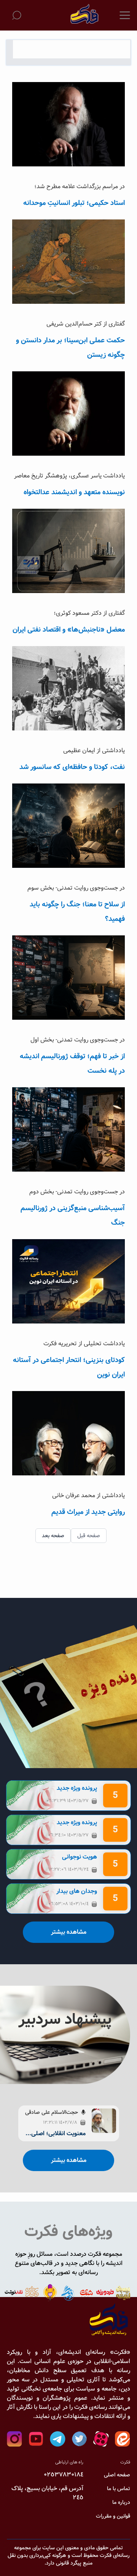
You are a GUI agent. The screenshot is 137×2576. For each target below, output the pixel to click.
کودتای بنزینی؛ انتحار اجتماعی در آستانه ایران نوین (69, 1367)
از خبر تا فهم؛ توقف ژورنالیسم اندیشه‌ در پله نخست (72, 1064)
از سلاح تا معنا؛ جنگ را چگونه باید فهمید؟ (77, 912)
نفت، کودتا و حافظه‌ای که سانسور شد (72, 767)
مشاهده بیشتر (69, 1932)
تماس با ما (119, 2489)
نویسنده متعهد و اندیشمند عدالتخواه (74, 492)
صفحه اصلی (117, 2475)
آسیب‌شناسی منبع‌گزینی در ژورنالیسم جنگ (73, 1215)
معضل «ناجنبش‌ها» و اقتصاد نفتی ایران (69, 630)
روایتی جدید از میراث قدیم (88, 1512)
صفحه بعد (53, 1536)
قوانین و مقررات (113, 2516)
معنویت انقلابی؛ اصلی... (56, 2134)
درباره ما (121, 2502)
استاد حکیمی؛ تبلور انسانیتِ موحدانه (74, 203)
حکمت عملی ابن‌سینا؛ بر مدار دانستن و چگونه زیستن (70, 348)
